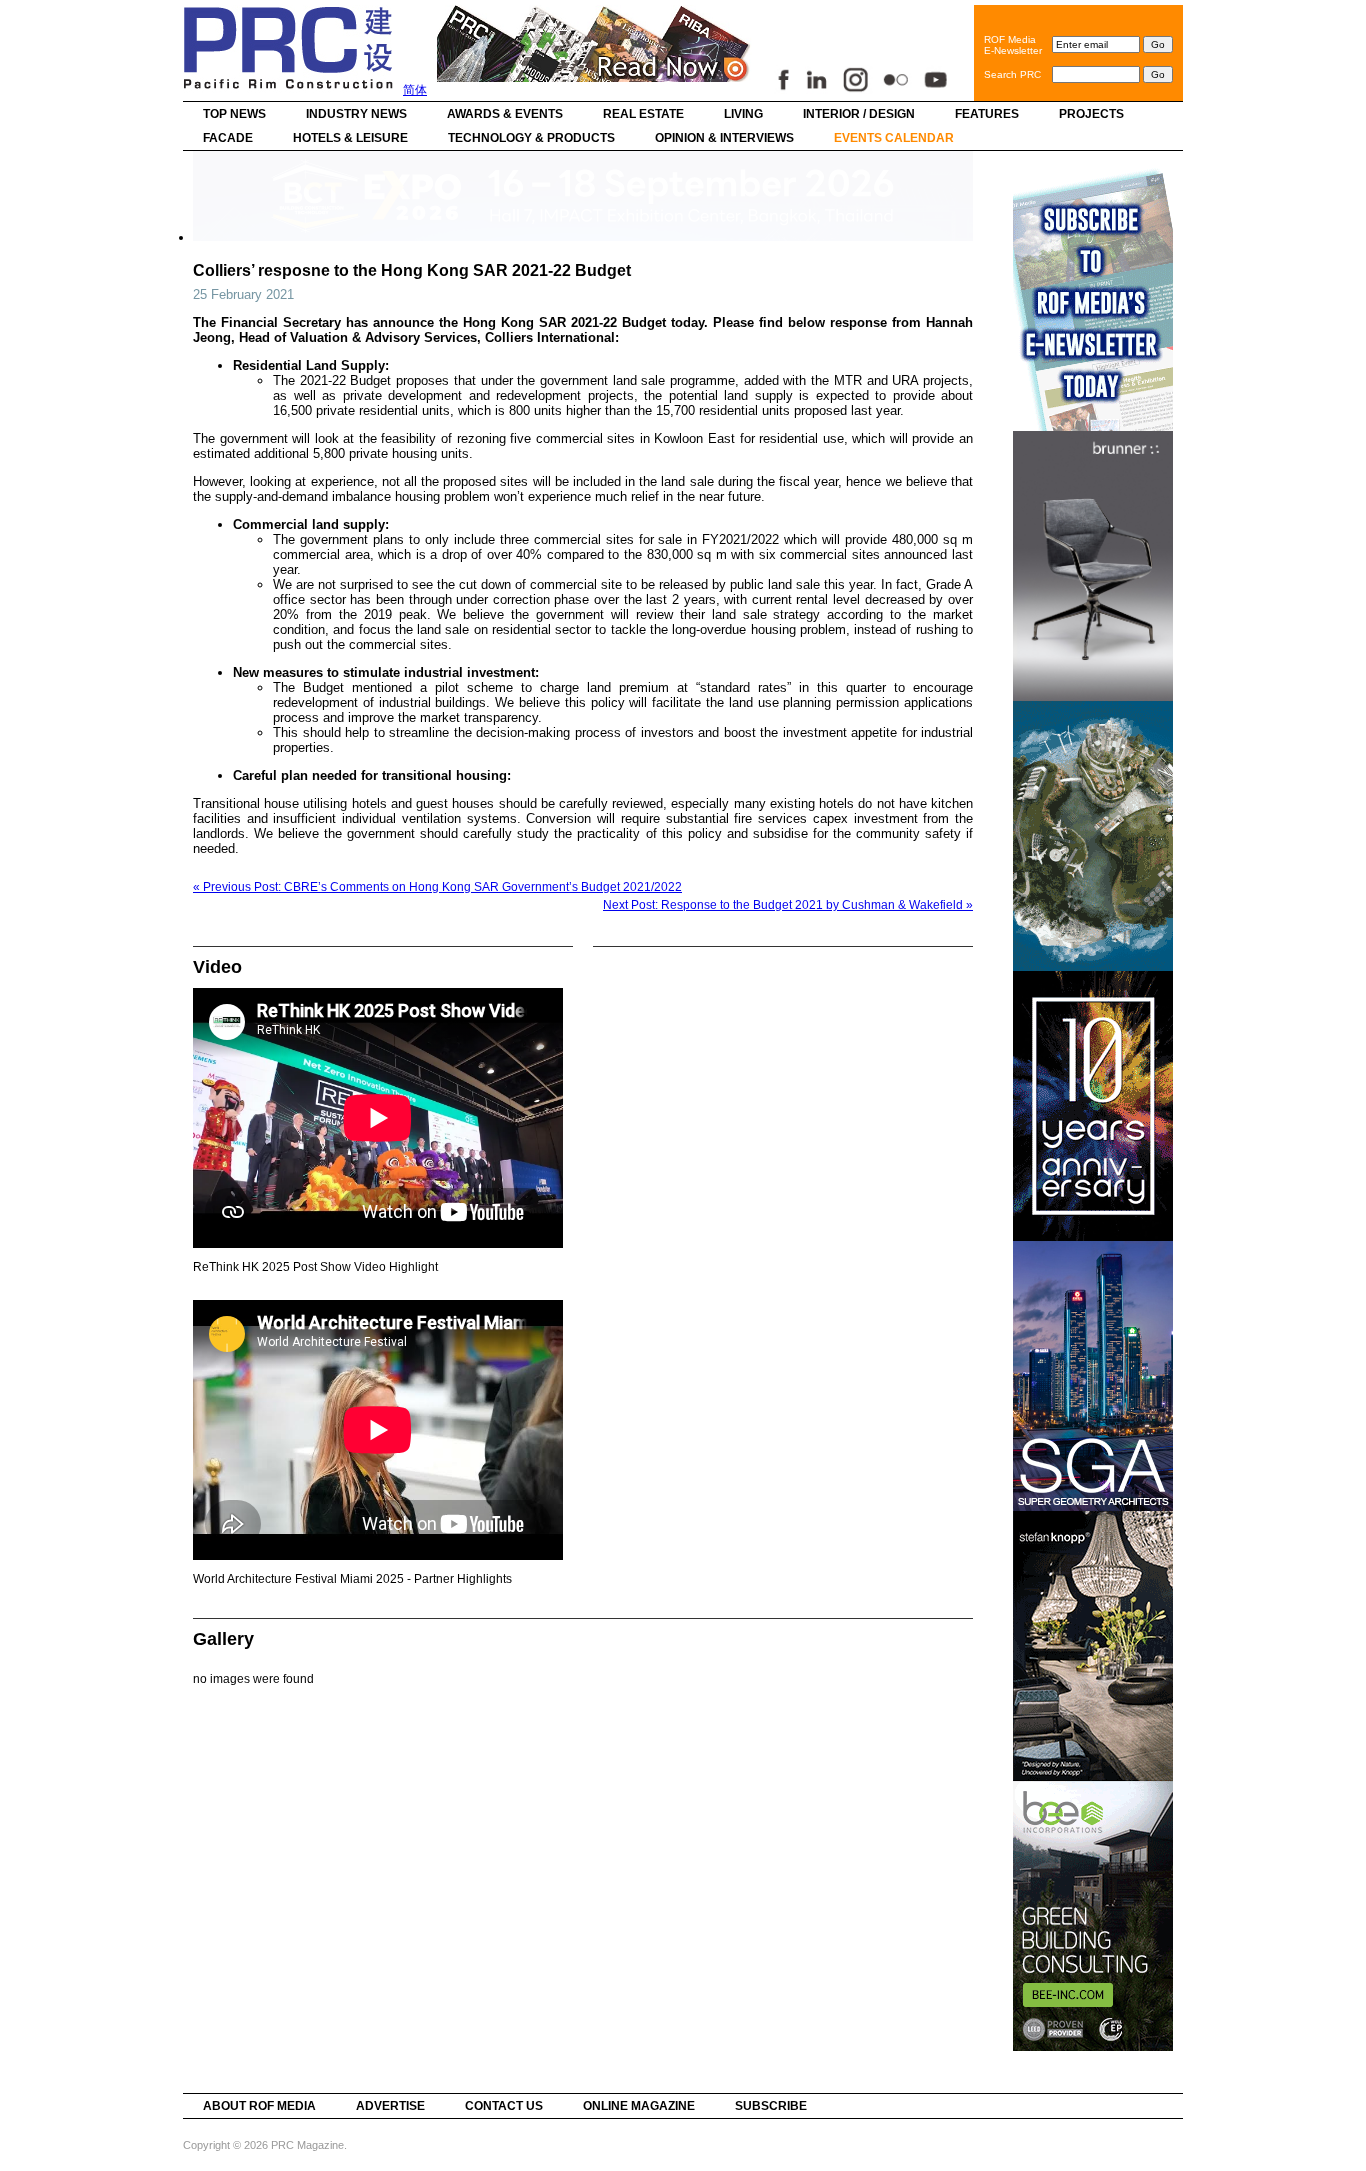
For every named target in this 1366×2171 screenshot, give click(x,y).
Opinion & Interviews (724, 138)
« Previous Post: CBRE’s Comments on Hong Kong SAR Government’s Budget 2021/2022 (437, 887)
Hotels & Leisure (350, 138)
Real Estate (643, 114)
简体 (415, 90)
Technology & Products (531, 138)
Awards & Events (505, 114)
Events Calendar (894, 138)
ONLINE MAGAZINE (639, 2106)
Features (987, 114)
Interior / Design (859, 114)
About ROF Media (259, 2106)
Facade (228, 138)
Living (743, 114)
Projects (1091, 114)
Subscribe (771, 2106)
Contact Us (504, 2106)
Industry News (356, 114)
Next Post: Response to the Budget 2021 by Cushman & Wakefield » (788, 905)
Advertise (390, 2106)
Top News (234, 114)
